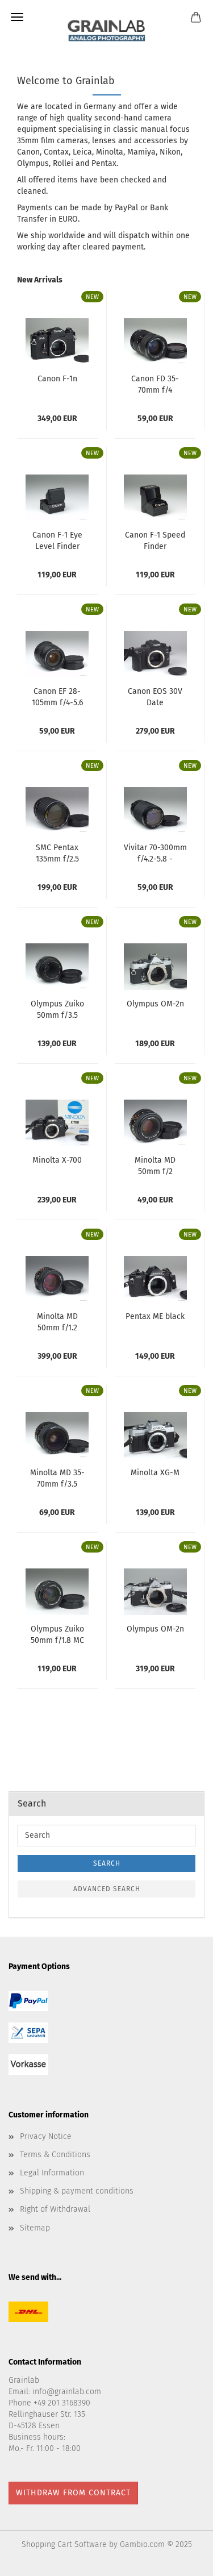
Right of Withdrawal (55, 2209)
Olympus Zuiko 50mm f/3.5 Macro (57, 1009)
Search (107, 1863)
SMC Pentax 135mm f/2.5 (57, 852)
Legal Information (52, 2173)
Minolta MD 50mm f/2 (155, 1165)
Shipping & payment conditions (77, 2191)
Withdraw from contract (73, 2493)
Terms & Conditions (55, 2155)
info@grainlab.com (67, 2392)
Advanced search (107, 1889)
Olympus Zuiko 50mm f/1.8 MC (57, 1634)
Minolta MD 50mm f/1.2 (57, 1321)
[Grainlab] (106, 28)
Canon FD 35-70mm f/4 (155, 384)
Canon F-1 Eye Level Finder (57, 540)
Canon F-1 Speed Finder (155, 540)
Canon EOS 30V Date (155, 696)
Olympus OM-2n (155, 1004)
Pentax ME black (155, 1316)
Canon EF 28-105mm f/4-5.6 (57, 696)
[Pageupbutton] (182, 2559)
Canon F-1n (57, 379)
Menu (17, 17)
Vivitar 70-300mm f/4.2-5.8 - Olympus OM (155, 852)
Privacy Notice (46, 2136)
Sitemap (35, 2228)
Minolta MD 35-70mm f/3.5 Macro (57, 1478)
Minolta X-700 (57, 1160)
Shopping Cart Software (64, 2544)
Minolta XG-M (155, 1473)
